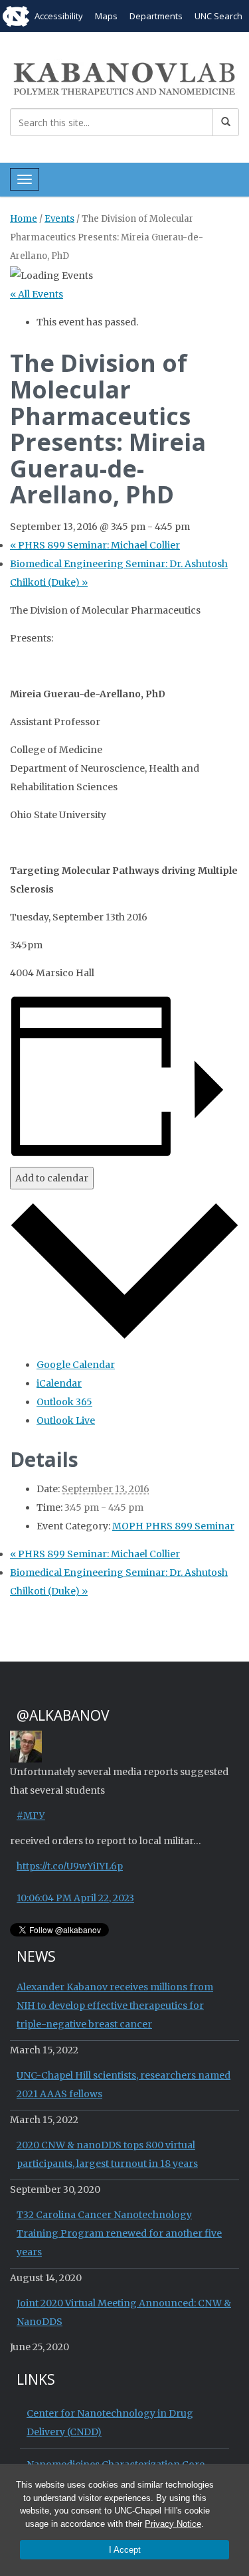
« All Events (37, 294)
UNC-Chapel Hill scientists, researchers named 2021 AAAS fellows (124, 2085)
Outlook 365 (64, 1402)
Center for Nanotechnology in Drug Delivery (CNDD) (110, 2423)
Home (24, 219)
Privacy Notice (173, 2524)
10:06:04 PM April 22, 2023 (75, 1898)
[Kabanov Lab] (124, 77)
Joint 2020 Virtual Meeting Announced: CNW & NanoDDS (124, 2312)
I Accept (125, 2550)
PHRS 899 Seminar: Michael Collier (95, 545)
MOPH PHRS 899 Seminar (173, 1526)
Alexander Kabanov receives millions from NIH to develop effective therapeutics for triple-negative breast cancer (115, 2006)
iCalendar (59, 1383)
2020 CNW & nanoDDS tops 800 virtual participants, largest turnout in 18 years (107, 2154)
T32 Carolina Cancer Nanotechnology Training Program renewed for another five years (119, 2233)
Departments (156, 16)
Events (59, 219)
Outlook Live (66, 1420)
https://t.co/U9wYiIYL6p (70, 1866)
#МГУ (31, 1816)
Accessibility (59, 16)
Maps (106, 16)
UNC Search (218, 16)
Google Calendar (76, 1365)
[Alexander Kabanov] (26, 1745)
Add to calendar (52, 1178)
